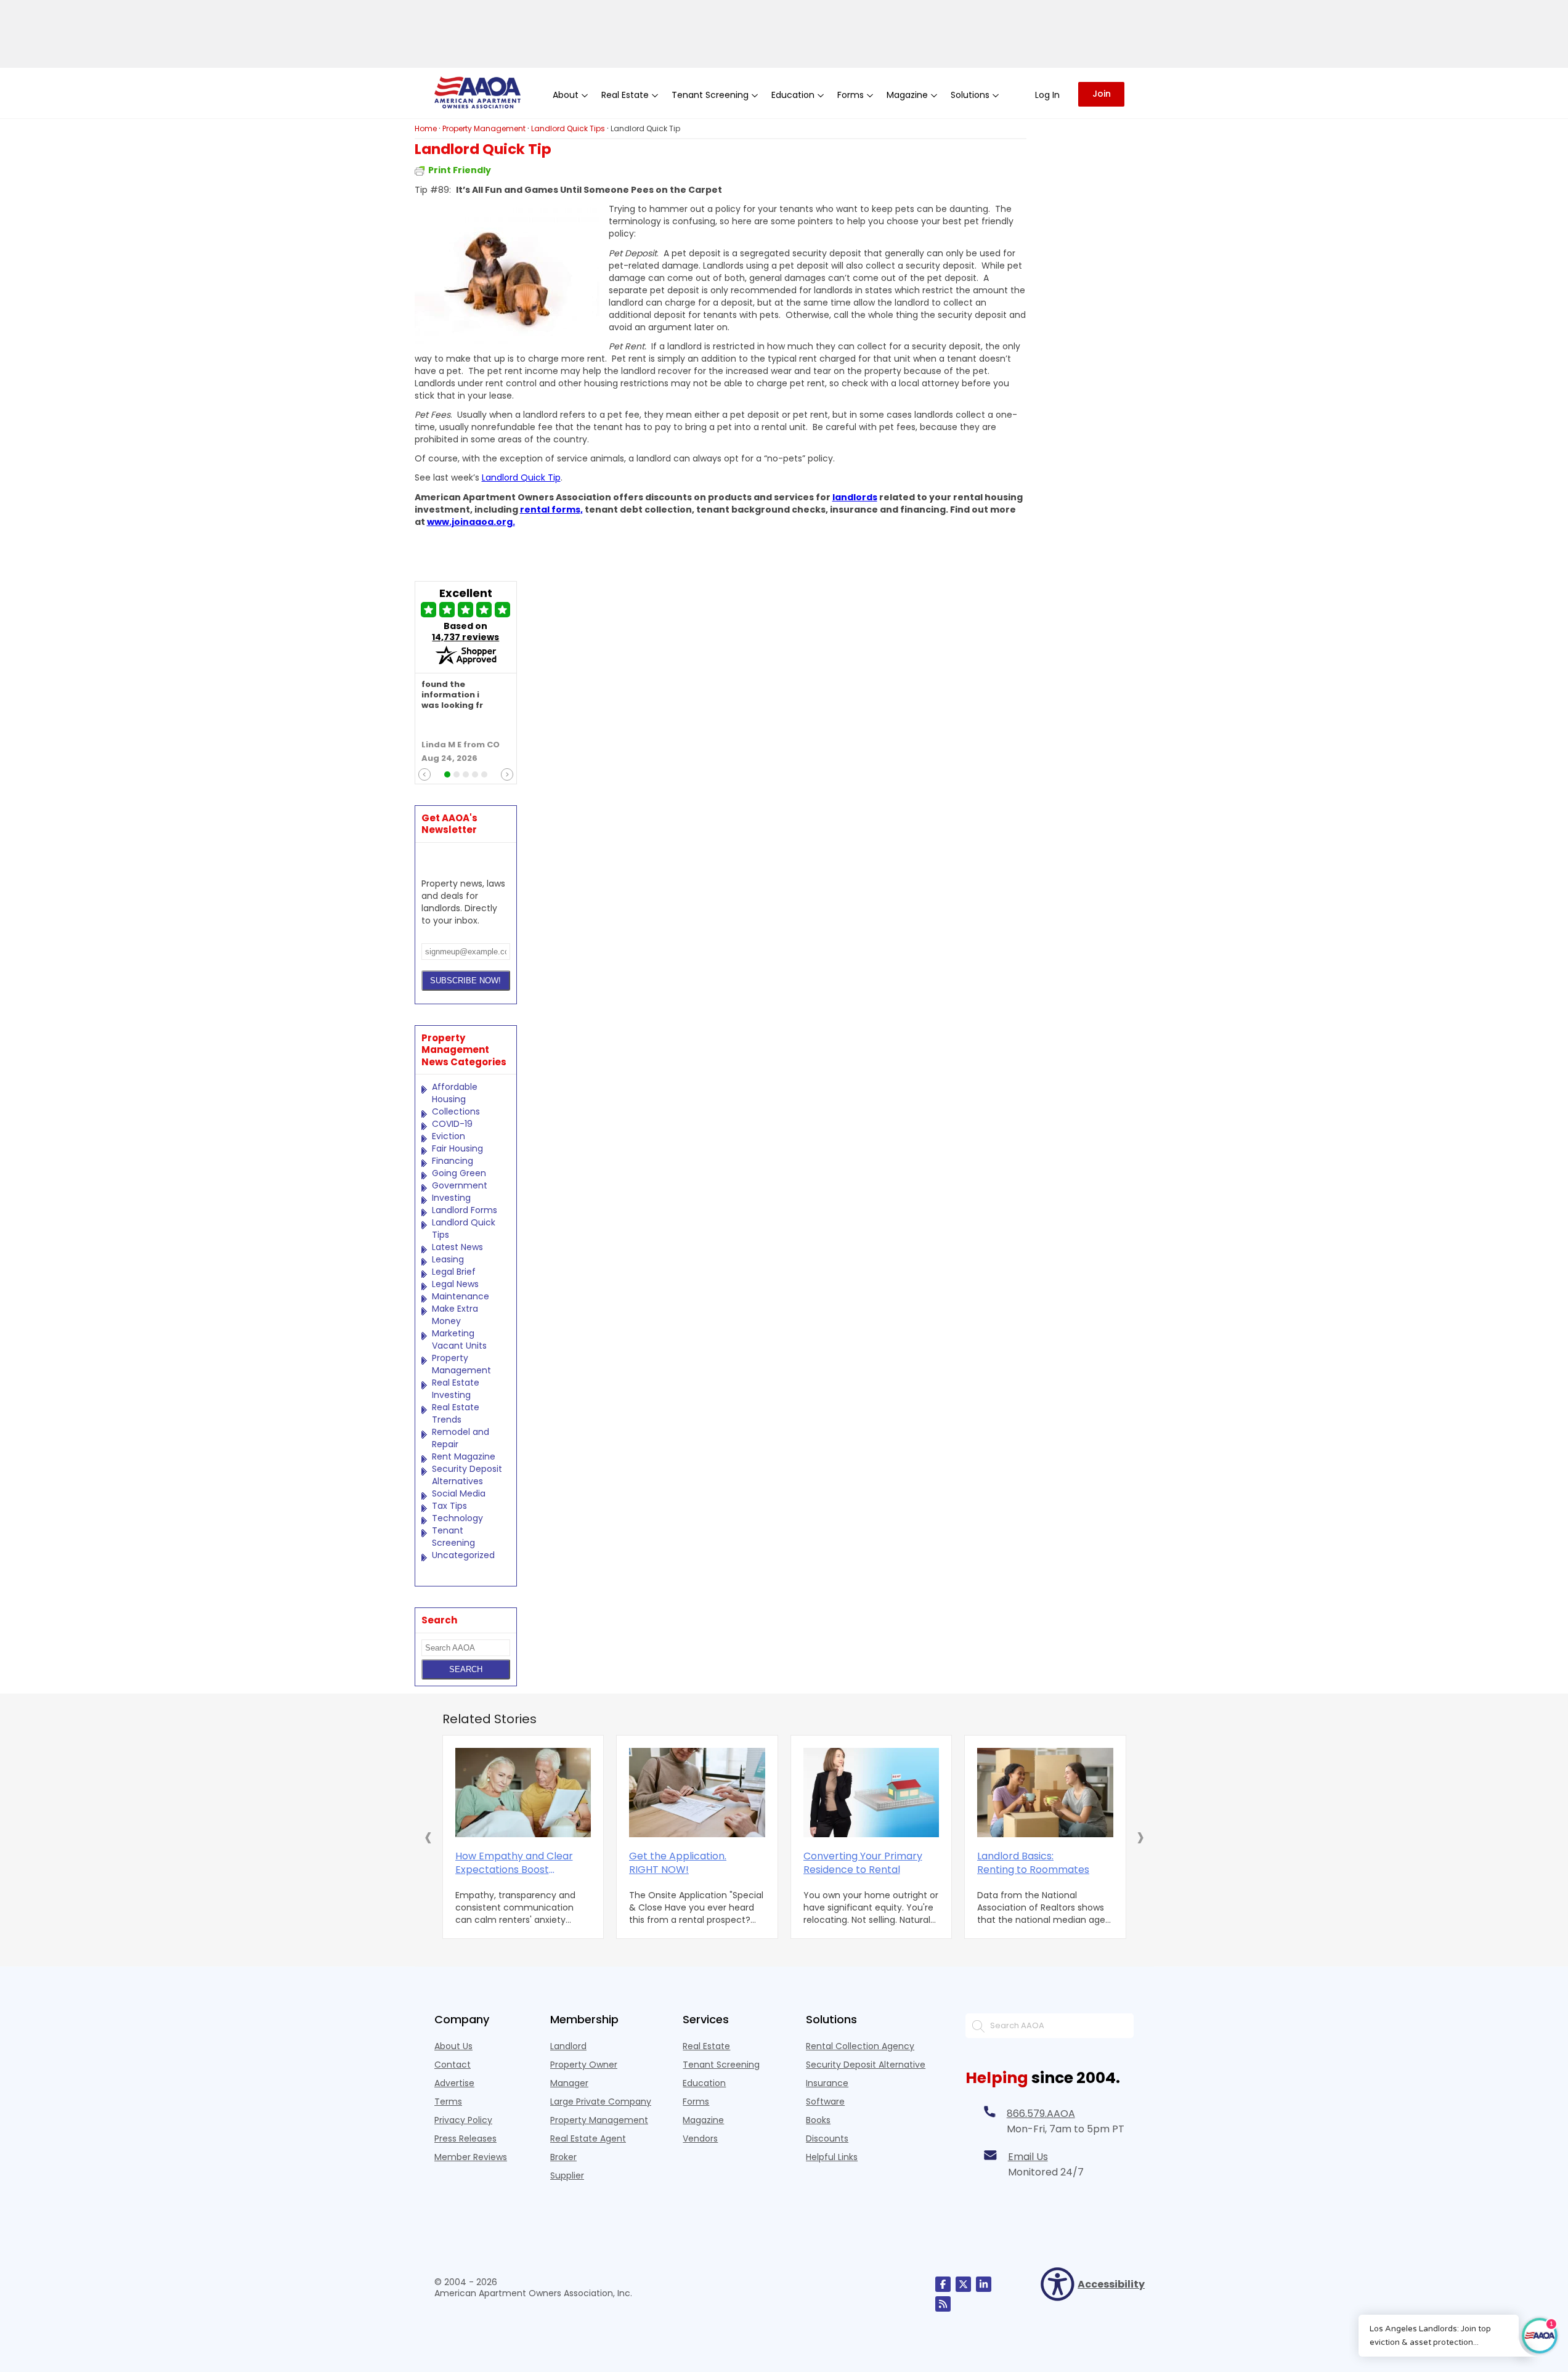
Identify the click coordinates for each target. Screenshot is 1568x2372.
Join (1102, 94)
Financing (453, 1161)
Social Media (459, 1493)
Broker (563, 2157)
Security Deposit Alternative (866, 2065)
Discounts (827, 2138)
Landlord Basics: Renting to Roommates (1033, 1863)
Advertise (454, 2083)
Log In (1047, 95)
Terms (448, 2102)
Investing (451, 1198)
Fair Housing (457, 1148)
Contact (453, 2065)
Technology (457, 1518)
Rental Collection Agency (860, 2046)
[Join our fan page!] (943, 2284)
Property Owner (584, 2065)
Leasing (448, 1259)
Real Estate (706, 2046)
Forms (696, 2102)
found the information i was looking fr (452, 695)
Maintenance (461, 1296)
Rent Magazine (464, 1456)
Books (818, 2120)
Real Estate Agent (588, 2138)
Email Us (1028, 2157)
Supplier (567, 2175)
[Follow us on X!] (963, 2284)
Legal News (455, 1284)
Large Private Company (601, 2102)
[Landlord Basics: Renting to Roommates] (1045, 1793)
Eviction (449, 1136)
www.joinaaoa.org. (471, 522)
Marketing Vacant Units (459, 1339)
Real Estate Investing (456, 1389)
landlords (855, 497)
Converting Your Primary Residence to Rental (863, 1863)
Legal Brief (454, 1272)
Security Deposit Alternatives (467, 1475)
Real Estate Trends (456, 1413)
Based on (465, 632)
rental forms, (551, 510)
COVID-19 (452, 1124)
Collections (456, 1111)
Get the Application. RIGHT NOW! (678, 1863)
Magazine (703, 2120)
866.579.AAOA (1041, 2114)
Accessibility (1106, 2284)
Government (460, 1185)
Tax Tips (449, 1506)
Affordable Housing (455, 1093)
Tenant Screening (453, 1537)
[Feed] (943, 2304)
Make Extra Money (455, 1315)
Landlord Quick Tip (521, 477)
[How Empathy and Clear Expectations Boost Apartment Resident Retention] (523, 1793)
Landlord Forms (465, 1210)
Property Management (461, 1364)
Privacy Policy (463, 2120)
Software (825, 2102)
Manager (569, 2083)
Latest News (457, 1247)
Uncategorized (463, 1555)
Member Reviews (471, 2157)
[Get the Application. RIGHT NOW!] (697, 1793)
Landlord (568, 2046)
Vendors (700, 2138)
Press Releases (465, 2138)
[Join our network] (984, 2284)
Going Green (459, 1173)
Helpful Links (832, 2157)
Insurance (827, 2083)
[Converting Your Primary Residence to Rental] (871, 1793)
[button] (428, 1837)
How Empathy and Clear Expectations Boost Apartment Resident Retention (514, 1863)
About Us (453, 2046)
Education (704, 2083)
